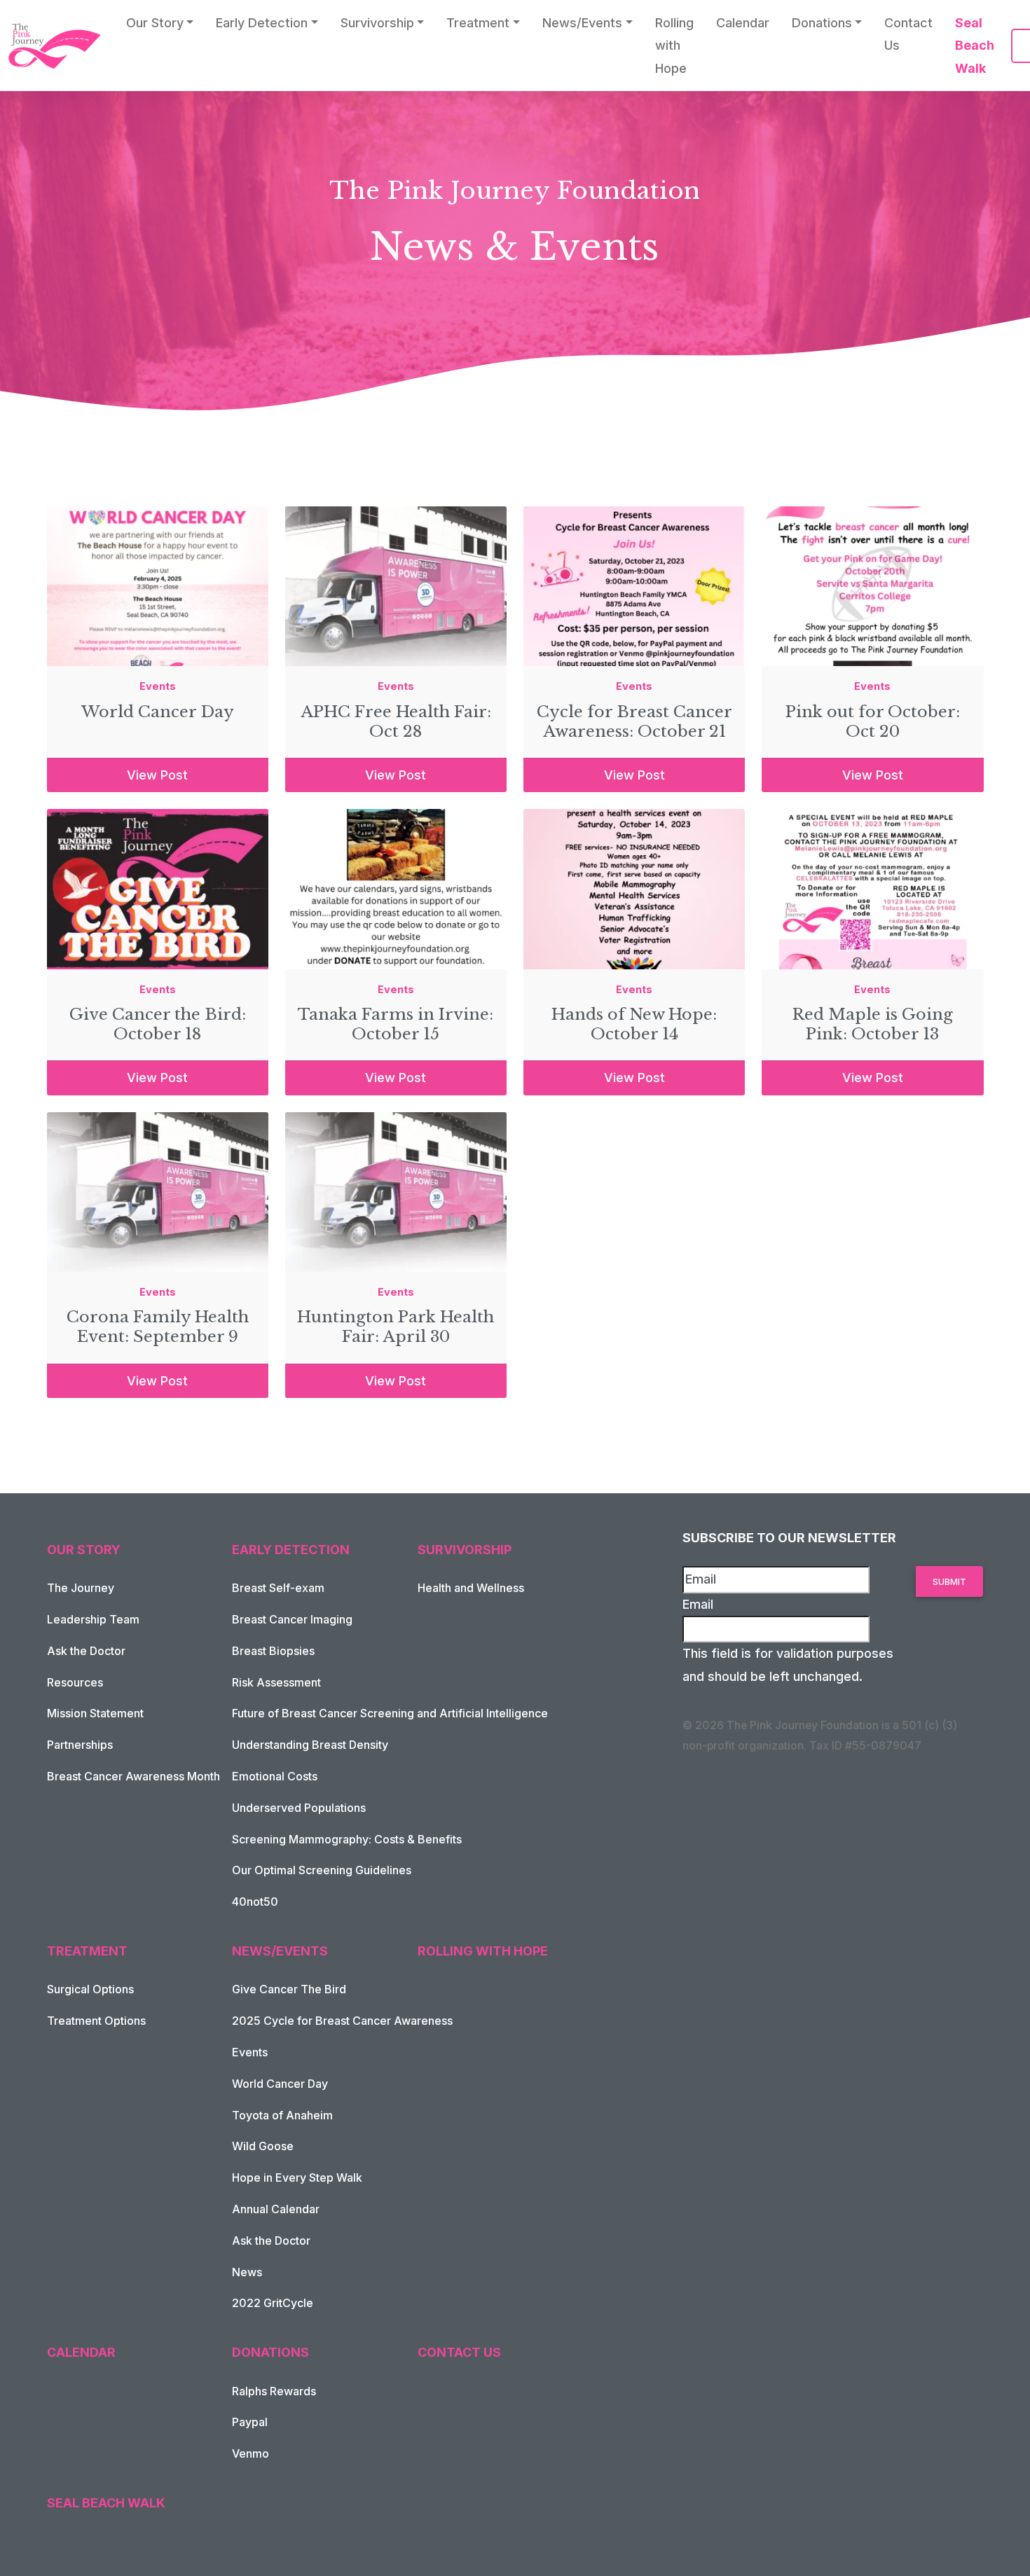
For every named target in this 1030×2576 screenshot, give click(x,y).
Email (698, 1604)
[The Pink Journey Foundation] (56, 46)
